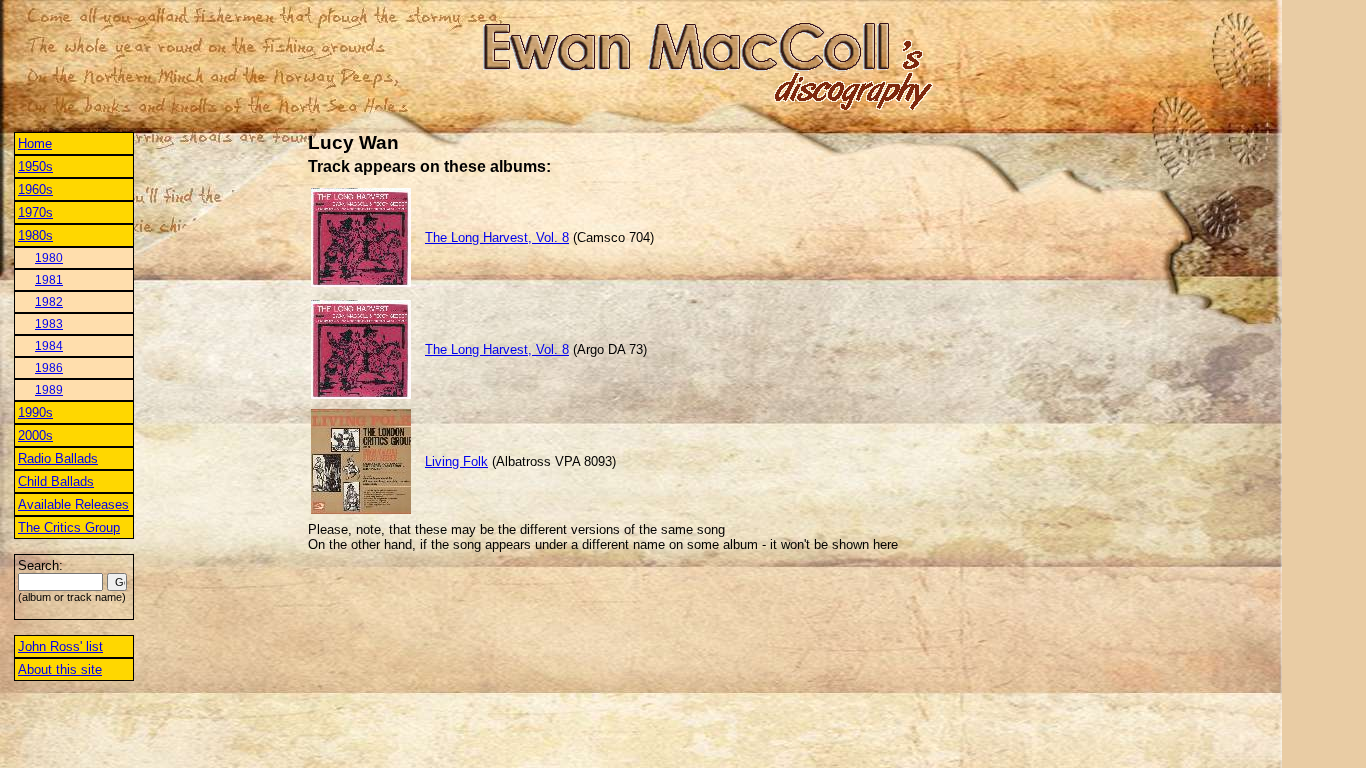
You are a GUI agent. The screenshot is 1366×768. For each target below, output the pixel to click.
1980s (35, 235)
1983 (49, 324)
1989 (49, 390)
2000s (35, 435)
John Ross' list (60, 646)
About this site (60, 669)
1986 (49, 368)
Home (35, 143)
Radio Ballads (58, 458)
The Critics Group (69, 527)
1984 (49, 346)
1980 (49, 258)
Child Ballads (56, 481)
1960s (35, 189)
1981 (49, 280)
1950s (35, 166)
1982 (49, 302)
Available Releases (73, 504)
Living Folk (456, 461)
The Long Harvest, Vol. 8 (497, 237)
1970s (35, 212)
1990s (35, 412)
